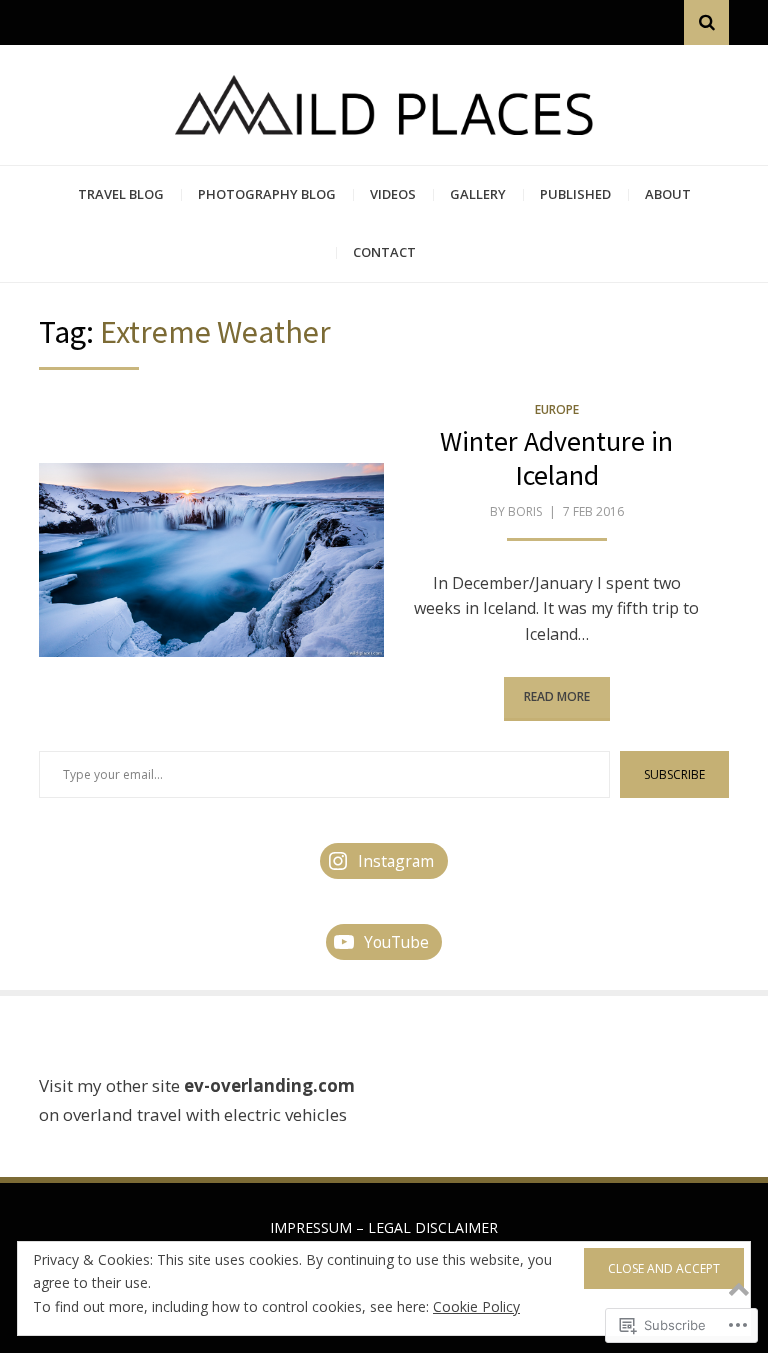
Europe (557, 409)
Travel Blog (121, 194)
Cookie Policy (476, 1306)
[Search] (706, 22)
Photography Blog (267, 194)
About (668, 194)
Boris (525, 511)
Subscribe (674, 774)
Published (575, 194)
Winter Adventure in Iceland (556, 458)
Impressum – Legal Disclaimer (384, 1227)
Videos (393, 194)
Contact (384, 252)
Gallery (478, 194)
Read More (557, 696)
